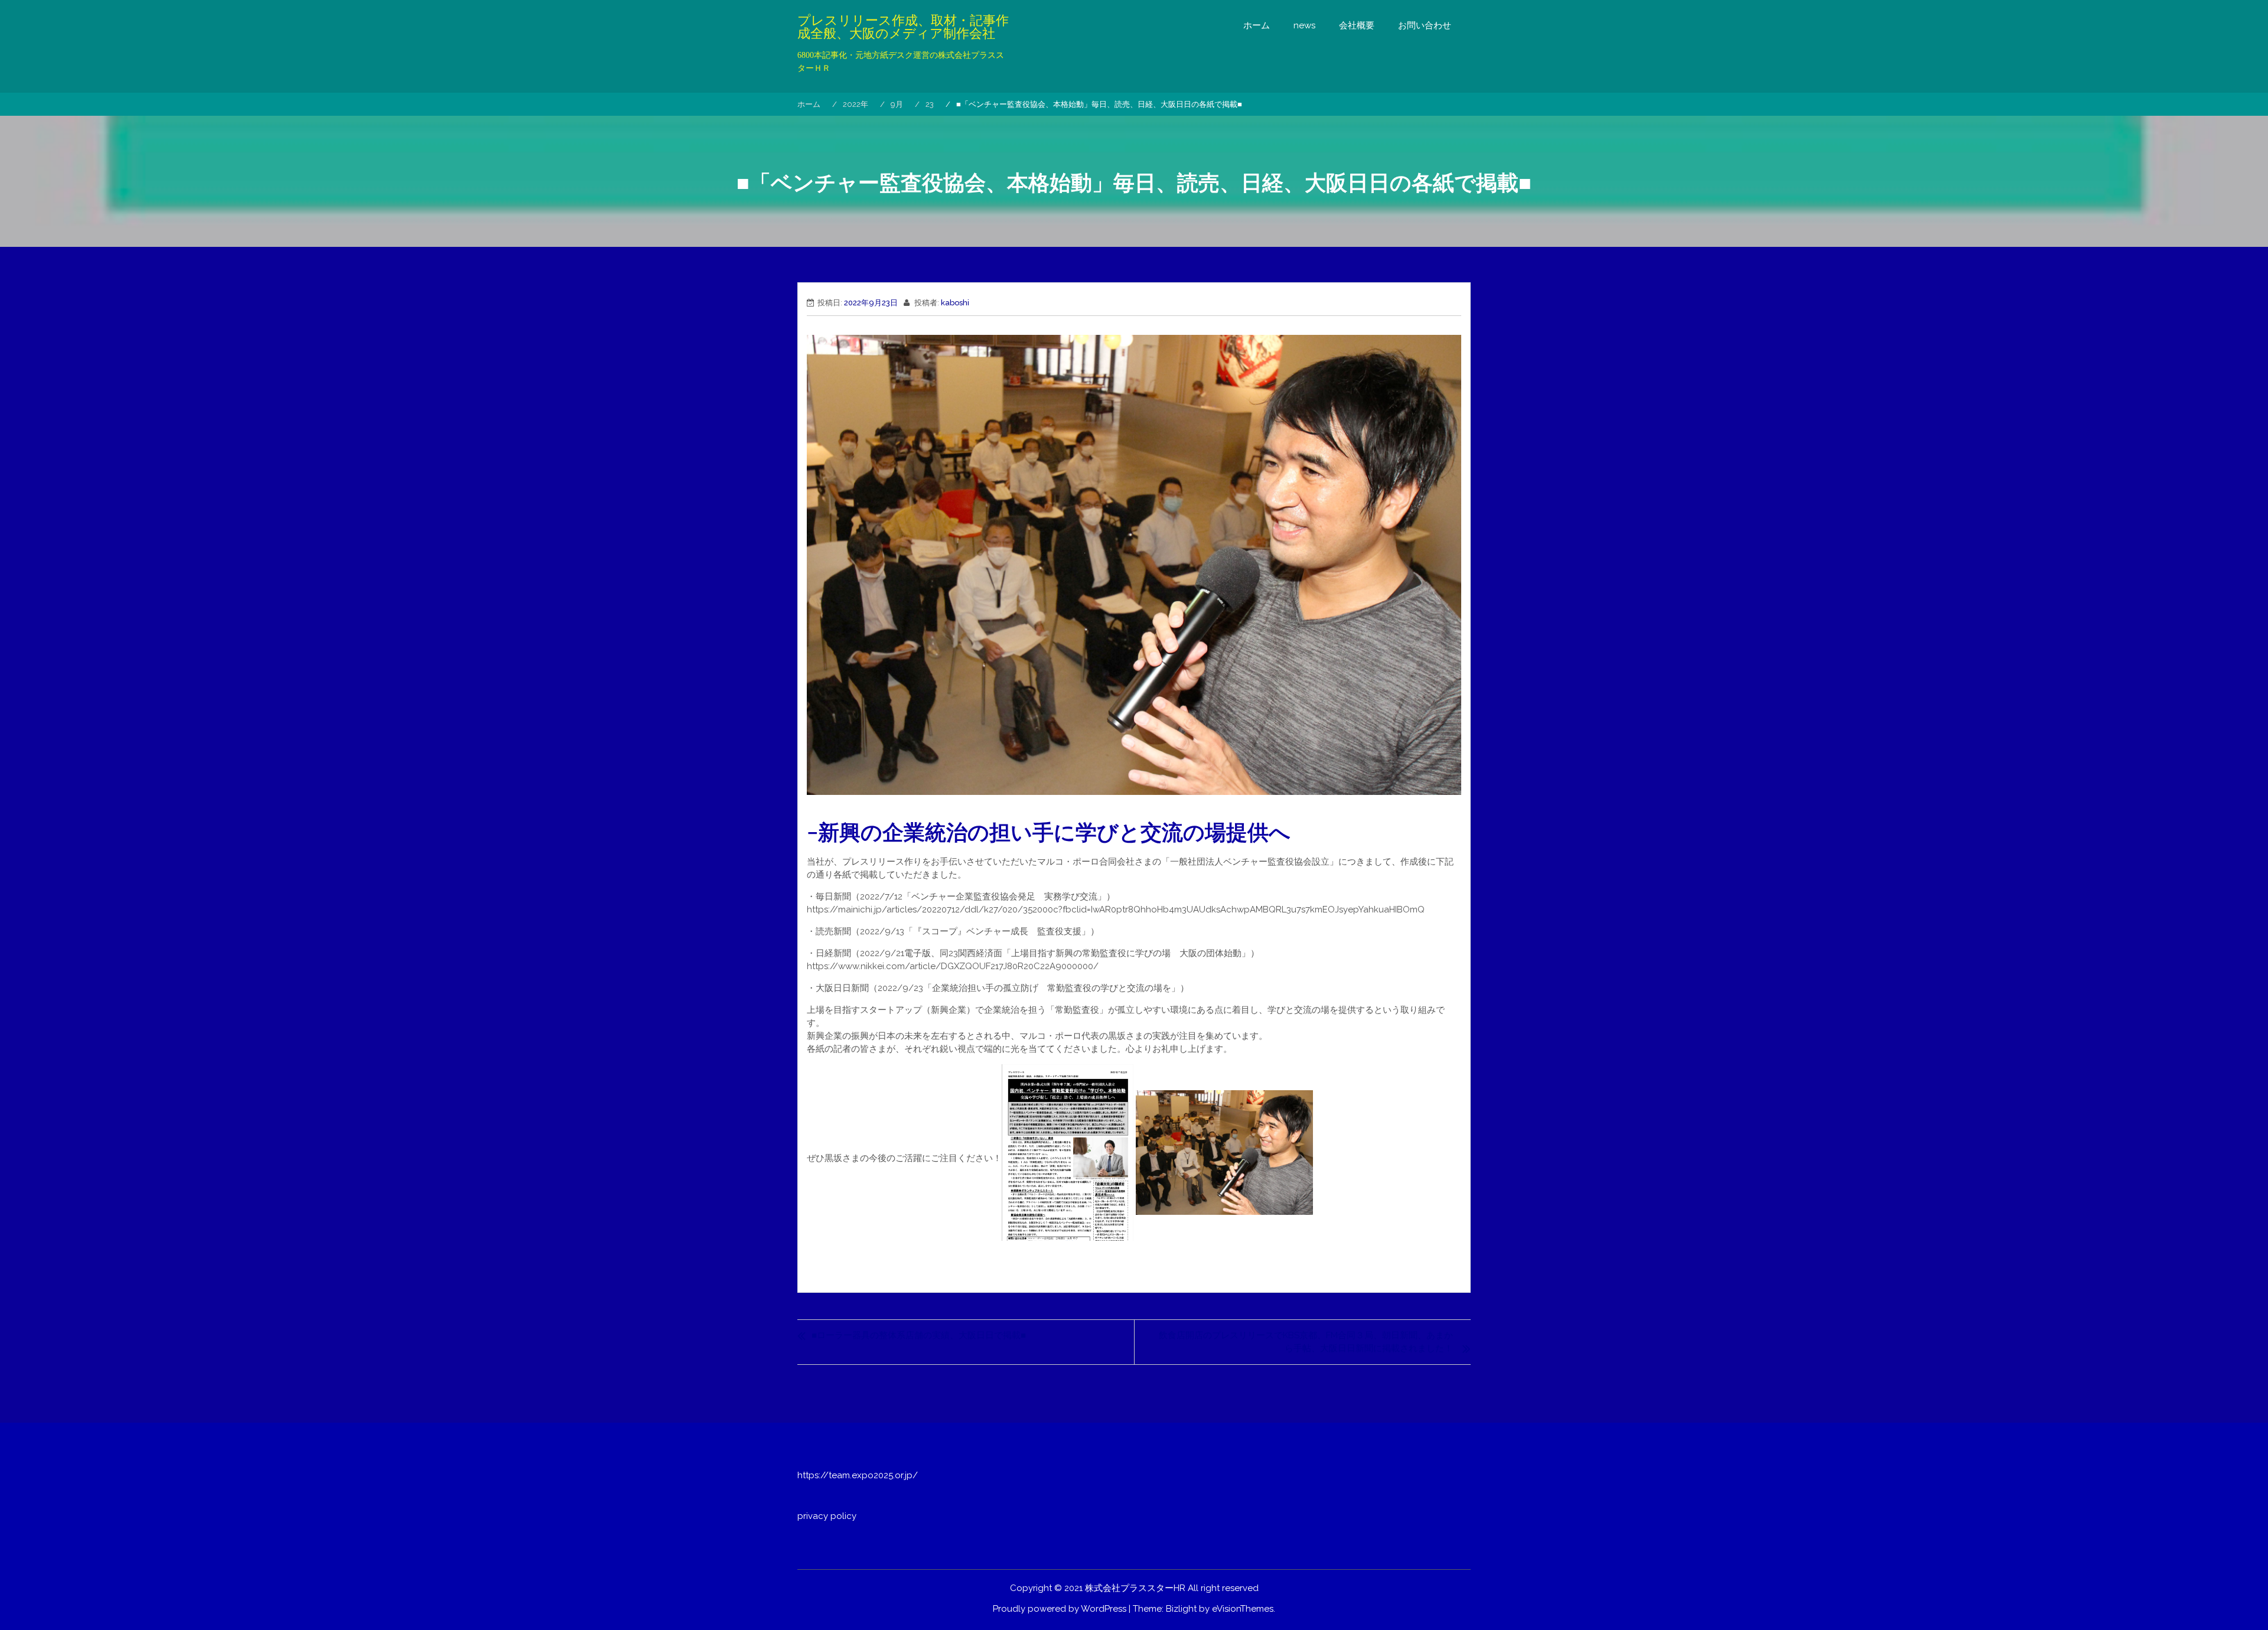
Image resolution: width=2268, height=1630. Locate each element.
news (1304, 25)
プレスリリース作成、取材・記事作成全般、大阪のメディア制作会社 (903, 27)
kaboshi (955, 303)
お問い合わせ (1425, 25)
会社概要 (1357, 25)
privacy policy (827, 1516)
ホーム (1257, 25)
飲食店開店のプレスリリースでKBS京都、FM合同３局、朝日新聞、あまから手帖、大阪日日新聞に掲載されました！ (1306, 1342)
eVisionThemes (1243, 1609)
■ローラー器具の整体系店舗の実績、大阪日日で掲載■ (919, 1335)
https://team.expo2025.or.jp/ (858, 1475)
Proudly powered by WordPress (1060, 1609)
